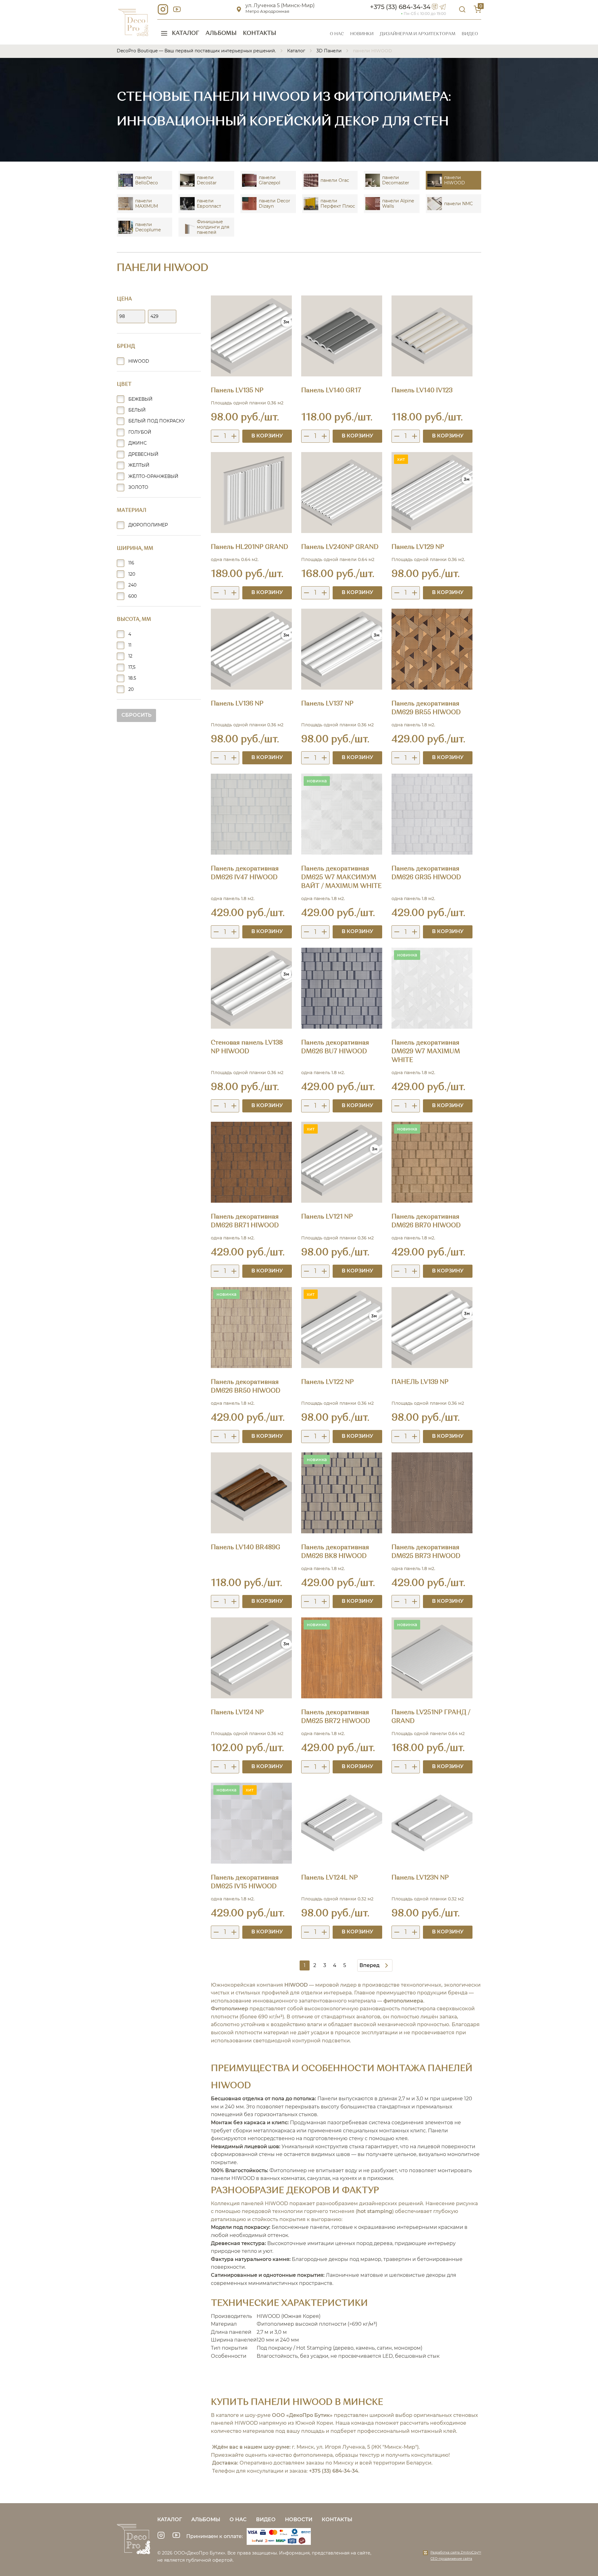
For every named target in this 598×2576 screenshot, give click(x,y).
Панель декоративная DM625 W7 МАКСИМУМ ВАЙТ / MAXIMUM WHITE (342, 878)
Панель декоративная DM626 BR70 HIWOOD (426, 1221)
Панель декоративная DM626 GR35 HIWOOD (426, 873)
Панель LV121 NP (327, 1217)
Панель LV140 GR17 (331, 391)
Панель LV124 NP (237, 1713)
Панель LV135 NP (237, 391)
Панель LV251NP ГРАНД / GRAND (431, 1717)
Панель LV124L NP (330, 1878)
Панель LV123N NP (420, 1878)
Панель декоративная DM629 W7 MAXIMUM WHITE (426, 1052)
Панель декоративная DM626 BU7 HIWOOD (335, 1047)
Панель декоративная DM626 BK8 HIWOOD (335, 1552)
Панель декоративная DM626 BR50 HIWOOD (246, 1387)
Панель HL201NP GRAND (249, 547)
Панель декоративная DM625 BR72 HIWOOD (336, 1717)
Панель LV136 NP (237, 704)
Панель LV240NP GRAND (340, 547)
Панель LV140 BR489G (246, 1548)
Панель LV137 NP (327, 704)
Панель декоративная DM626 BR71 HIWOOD (245, 1221)
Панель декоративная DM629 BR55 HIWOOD (426, 708)
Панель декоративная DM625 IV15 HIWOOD (245, 1882)
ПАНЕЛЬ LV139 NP (420, 1382)
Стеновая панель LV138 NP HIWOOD (247, 1047)
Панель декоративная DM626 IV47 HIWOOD (245, 873)
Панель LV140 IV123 (422, 391)
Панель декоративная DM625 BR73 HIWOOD (426, 1552)
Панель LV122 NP (327, 1382)
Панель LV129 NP (418, 547)
